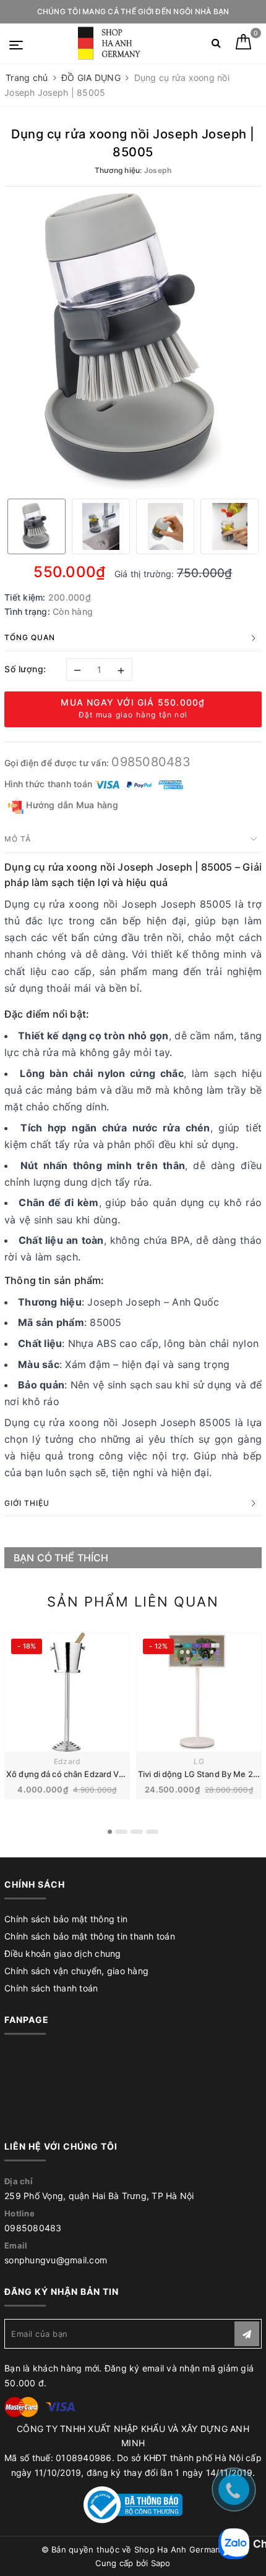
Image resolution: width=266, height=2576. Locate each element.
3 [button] (137, 1832)
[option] (133, 341)
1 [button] (110, 1832)
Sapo (161, 2563)
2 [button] (121, 1832)
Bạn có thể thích (61, 1558)
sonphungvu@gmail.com (56, 2260)
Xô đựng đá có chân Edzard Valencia (76, 1774)
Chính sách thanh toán (51, 1988)
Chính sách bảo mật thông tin (66, 1919)
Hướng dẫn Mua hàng (71, 805)
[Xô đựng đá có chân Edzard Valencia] (67, 1692)
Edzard (67, 1761)
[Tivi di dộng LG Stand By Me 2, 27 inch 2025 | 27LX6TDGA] (199, 1692)
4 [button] (152, 1832)
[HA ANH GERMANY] (111, 44)
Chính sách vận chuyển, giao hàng (76, 1971)
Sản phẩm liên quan (133, 1602)
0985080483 (151, 762)
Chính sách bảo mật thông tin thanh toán (90, 1936)
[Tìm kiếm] (216, 45)
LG (199, 1761)
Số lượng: (25, 669)
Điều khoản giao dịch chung (63, 1953)
